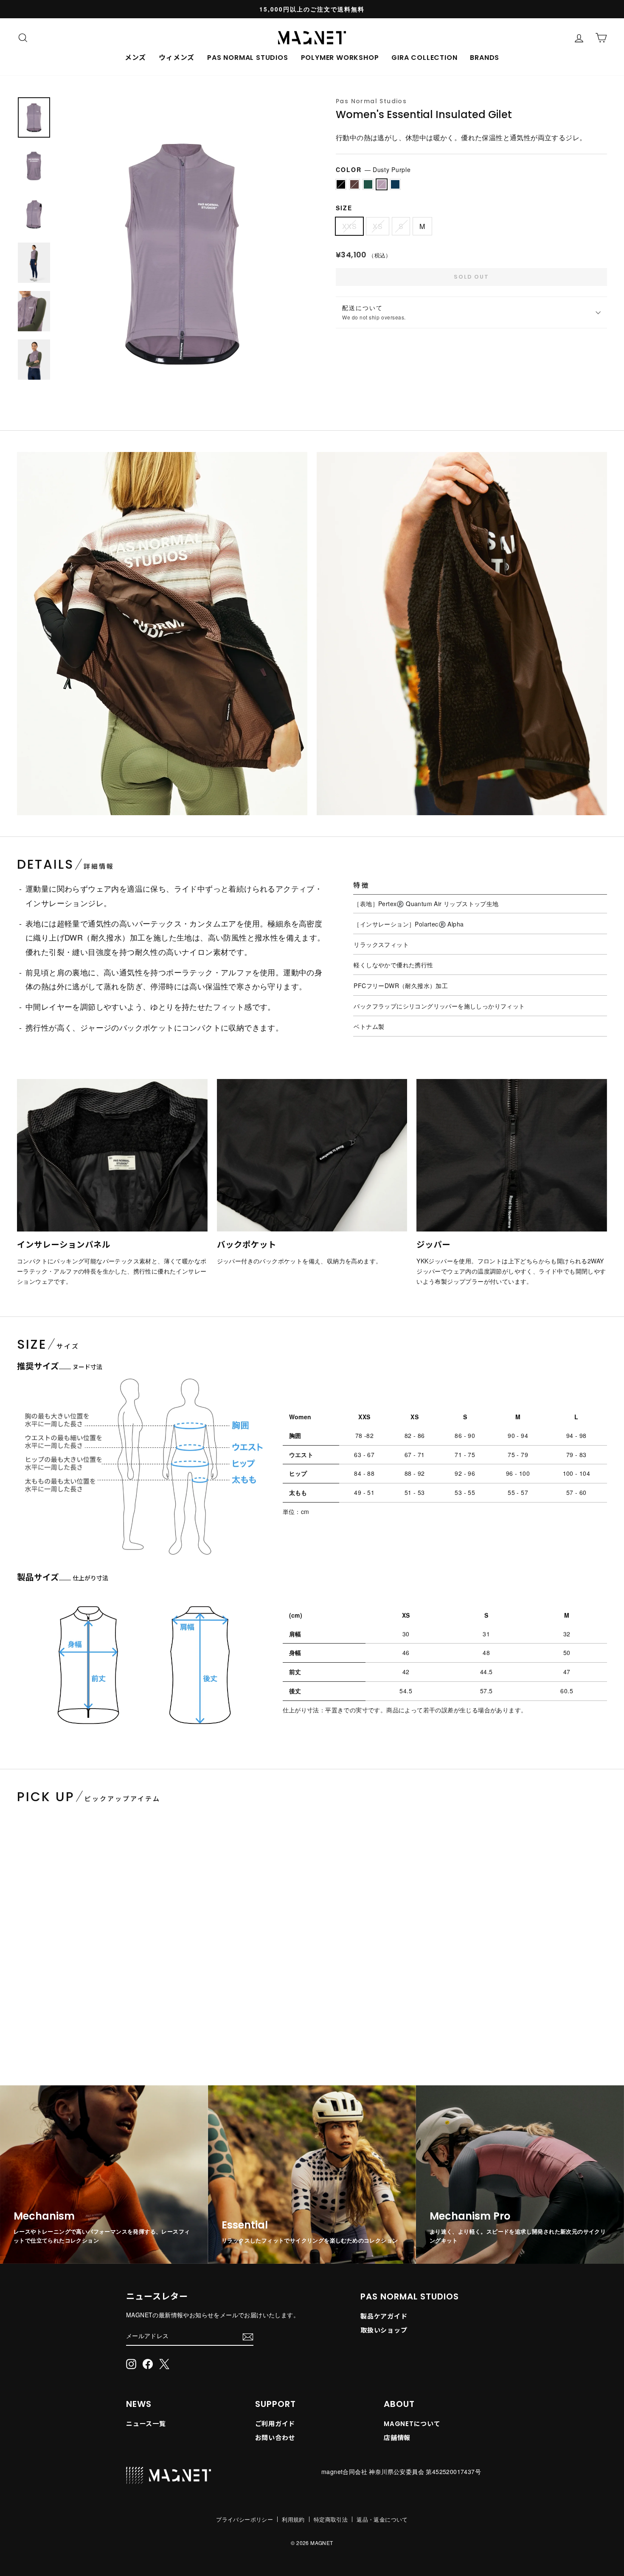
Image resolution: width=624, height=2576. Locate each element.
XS (378, 226)
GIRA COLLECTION (424, 58)
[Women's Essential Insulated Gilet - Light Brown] (29, 2038)
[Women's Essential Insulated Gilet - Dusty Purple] (46, 2038)
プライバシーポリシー (245, 2519)
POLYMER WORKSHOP (340, 58)
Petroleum (368, 184)
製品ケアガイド (384, 2316)
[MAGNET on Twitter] (164, 2364)
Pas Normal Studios (371, 101)
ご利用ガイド (275, 2424)
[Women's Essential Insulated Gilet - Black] (20, 2038)
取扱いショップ (384, 2330)
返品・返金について (382, 2519)
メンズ (135, 58)
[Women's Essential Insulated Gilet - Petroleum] (37, 2038)
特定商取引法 (331, 2519)
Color (373, 169)
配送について (374, 312)
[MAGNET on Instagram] (131, 2364)
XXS (349, 226)
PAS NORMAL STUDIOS (247, 58)
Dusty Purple (382, 184)
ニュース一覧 (146, 2424)
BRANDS (485, 58)
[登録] (248, 2336)
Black (341, 184)
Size (344, 208)
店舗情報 (397, 2438)
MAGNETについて (412, 2424)
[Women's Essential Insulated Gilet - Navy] (54, 2038)
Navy (395, 184)
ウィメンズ (177, 58)
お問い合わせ (275, 2438)
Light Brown (354, 184)
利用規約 (293, 2519)
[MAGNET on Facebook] (148, 2364)
